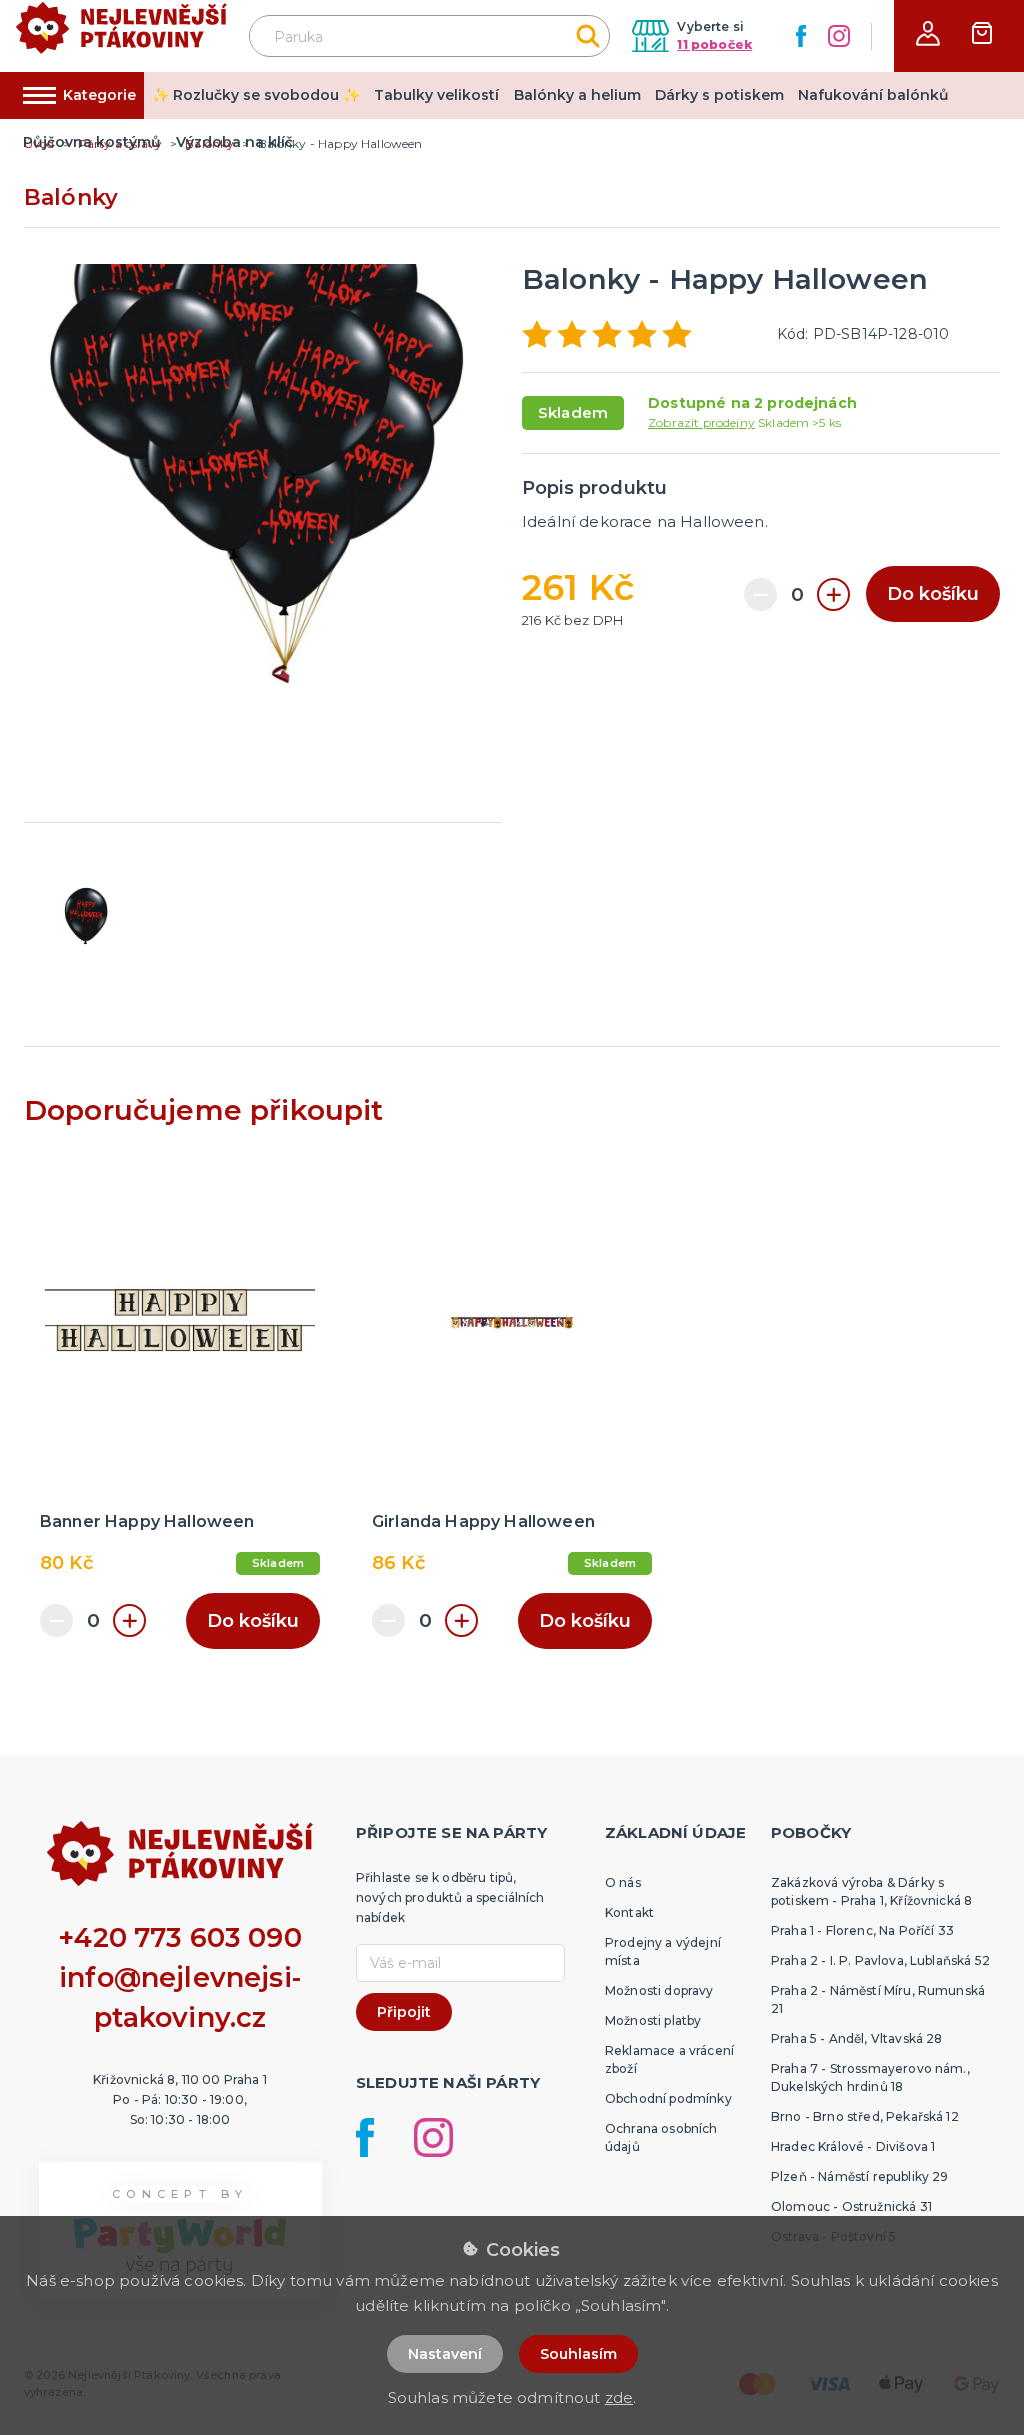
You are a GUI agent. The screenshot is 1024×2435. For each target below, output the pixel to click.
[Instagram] (839, 36)
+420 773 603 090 (180, 1937)
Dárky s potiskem (719, 95)
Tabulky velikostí (436, 95)
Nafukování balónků (873, 95)
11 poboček (714, 44)
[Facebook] (801, 36)
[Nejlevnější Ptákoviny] (121, 36)
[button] (928, 33)
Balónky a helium (577, 95)
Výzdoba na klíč (234, 142)
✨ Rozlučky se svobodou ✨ (256, 95)
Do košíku (933, 594)
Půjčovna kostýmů (92, 142)
